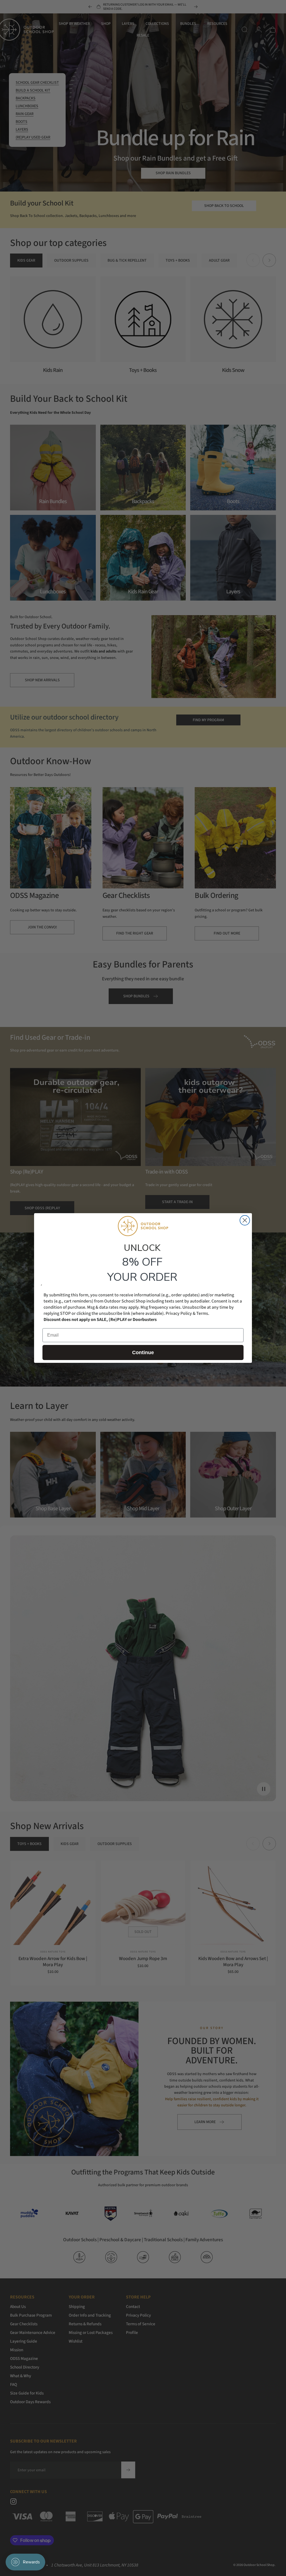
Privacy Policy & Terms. (187, 1313)
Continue (143, 1352)
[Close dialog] (245, 1220)
